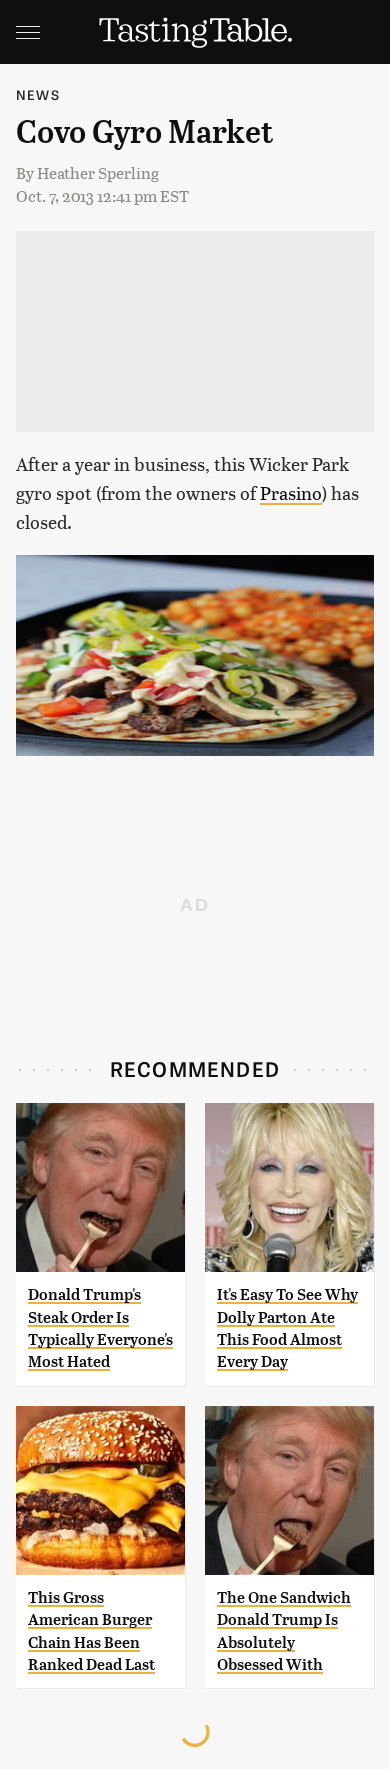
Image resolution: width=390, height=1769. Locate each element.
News (38, 94)
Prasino (291, 492)
